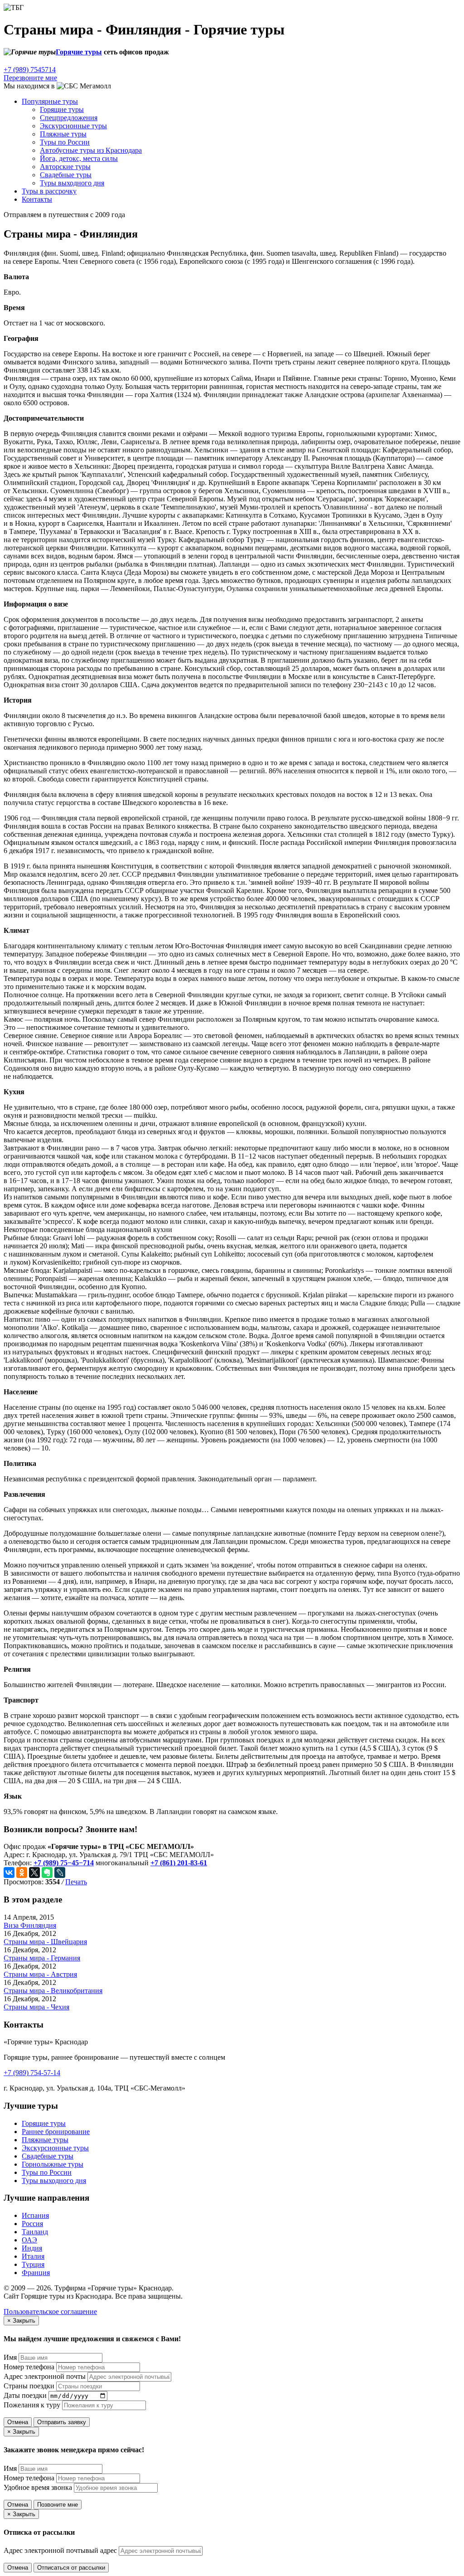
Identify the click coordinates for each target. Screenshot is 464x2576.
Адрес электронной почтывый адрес (60, 2550)
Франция (36, 2273)
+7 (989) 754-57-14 (32, 2073)
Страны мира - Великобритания (53, 1991)
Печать (76, 1882)
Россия (32, 2224)
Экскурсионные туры (73, 126)
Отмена (18, 2422)
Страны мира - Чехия (36, 2007)
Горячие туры (79, 52)
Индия (32, 2248)
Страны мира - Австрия (40, 1974)
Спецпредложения (69, 118)
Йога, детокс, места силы (79, 158)
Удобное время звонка (38, 2487)
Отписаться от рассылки (71, 2568)
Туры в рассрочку (49, 191)
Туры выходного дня (72, 183)
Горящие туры (44, 2123)
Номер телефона (29, 2367)
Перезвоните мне (30, 78)
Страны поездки (29, 2386)
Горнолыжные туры (53, 2164)
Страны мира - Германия (42, 1958)
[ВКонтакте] (9, 1873)
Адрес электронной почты (45, 2376)
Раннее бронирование (56, 2132)
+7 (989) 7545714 (30, 70)
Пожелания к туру (32, 2405)
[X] (34, 1873)
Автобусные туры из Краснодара (91, 150)
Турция (33, 2264)
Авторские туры (65, 167)
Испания (35, 2215)
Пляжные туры (63, 134)
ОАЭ (29, 2240)
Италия (33, 2256)
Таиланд (35, 2232)
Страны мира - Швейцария (45, 1942)
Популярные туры (50, 101)
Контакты (37, 199)
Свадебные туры (66, 175)
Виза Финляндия (30, 1925)
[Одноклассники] (22, 1873)
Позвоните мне (58, 2505)
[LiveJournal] (60, 1873)
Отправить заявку (62, 2422)
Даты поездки (25, 2395)
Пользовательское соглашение (50, 2312)
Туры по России (65, 142)
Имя (10, 2357)
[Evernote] (47, 1873)
